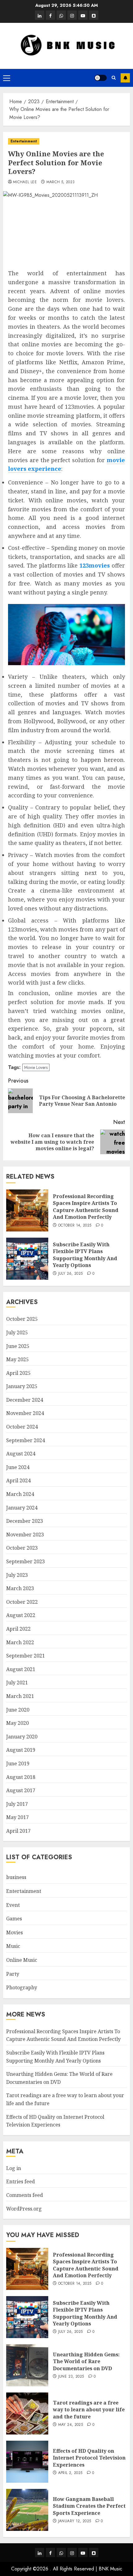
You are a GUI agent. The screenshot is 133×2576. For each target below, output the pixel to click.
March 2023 (20, 1588)
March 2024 (20, 1494)
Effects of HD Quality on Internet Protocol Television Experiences (89, 2458)
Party (13, 1974)
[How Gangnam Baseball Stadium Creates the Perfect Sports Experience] (27, 2510)
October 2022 (22, 1602)
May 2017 (17, 1817)
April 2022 (18, 1629)
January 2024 (22, 1508)
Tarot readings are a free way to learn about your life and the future (89, 2410)
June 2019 (18, 1763)
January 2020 (22, 1737)
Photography (22, 1987)
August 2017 (21, 1790)
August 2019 (21, 1750)
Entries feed (21, 2181)
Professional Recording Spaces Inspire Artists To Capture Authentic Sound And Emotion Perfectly (86, 1207)
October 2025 (22, 1319)
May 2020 (17, 1723)
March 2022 (20, 1642)
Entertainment (24, 141)
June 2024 (18, 1467)
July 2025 (17, 1332)
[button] (7, 78)
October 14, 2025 (75, 1226)
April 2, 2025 (70, 2473)
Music (13, 1946)
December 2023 (25, 1521)
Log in (14, 2168)
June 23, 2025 (71, 2377)
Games (14, 1919)
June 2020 (18, 1710)
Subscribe (125, 78)
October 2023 (22, 1548)
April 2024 (18, 1480)
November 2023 (25, 1535)
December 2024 (25, 1400)
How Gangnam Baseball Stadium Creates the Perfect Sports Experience (89, 2506)
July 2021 (17, 1683)
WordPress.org (24, 2209)
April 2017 (18, 1831)
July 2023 (17, 1575)
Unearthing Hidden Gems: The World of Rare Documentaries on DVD (86, 2361)
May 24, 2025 (71, 2425)
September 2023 (26, 1561)
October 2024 (22, 1427)
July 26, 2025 (71, 1274)
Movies (15, 1932)
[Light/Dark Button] (101, 78)
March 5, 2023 (61, 182)
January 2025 (22, 1386)
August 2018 (21, 1777)
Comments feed (25, 2195)
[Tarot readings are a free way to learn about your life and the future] (27, 2413)
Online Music (22, 1960)
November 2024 (25, 1413)
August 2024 (21, 1454)
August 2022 (21, 1615)
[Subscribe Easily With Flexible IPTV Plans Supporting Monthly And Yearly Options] (27, 1259)
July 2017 (17, 1804)
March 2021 (20, 1696)
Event (13, 1905)
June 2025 (18, 1346)
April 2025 (18, 1373)
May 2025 (17, 1359)
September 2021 (26, 1656)
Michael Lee (25, 182)
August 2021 (21, 1669)
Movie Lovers (36, 1067)
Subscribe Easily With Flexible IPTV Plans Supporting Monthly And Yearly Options (85, 1255)
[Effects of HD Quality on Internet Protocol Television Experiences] (27, 2462)
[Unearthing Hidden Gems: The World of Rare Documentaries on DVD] (27, 2365)
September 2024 (26, 1440)
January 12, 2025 (75, 2521)
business (16, 1877)
